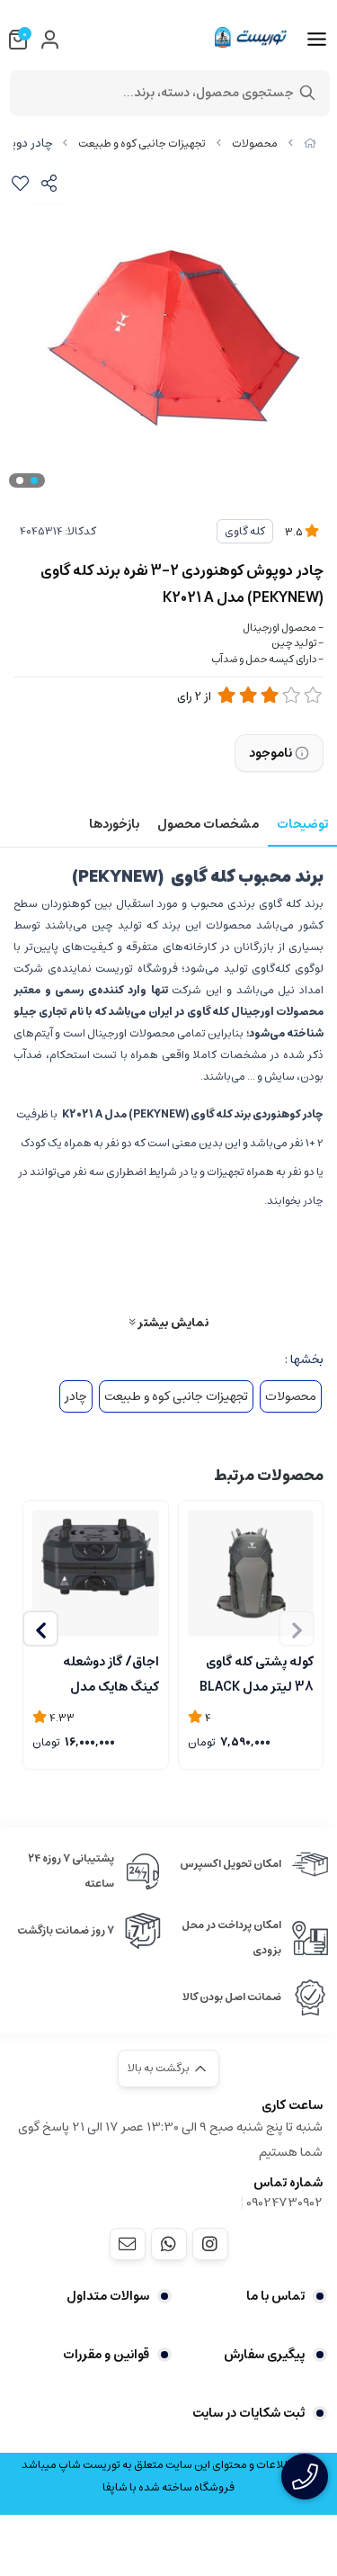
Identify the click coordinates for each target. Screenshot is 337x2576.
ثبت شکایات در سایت (248, 2413)
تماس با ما (275, 2296)
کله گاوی (245, 531)
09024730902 (284, 2203)
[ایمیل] (128, 2244)
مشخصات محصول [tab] (208, 824)
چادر (76, 1396)
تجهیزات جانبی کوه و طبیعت (142, 144)
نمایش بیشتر (172, 1322)
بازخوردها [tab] (114, 824)
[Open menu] (317, 40)
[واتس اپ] (169, 2244)
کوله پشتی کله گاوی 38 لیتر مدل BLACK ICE (257, 1673)
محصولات (255, 144)
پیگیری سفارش (264, 2355)
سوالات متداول (108, 2296)
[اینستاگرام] (210, 2244)
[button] (40, 1629)
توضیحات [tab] (302, 824)
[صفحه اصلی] (310, 144)
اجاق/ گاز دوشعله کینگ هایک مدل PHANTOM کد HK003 (98, 1673)
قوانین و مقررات (106, 2355)
